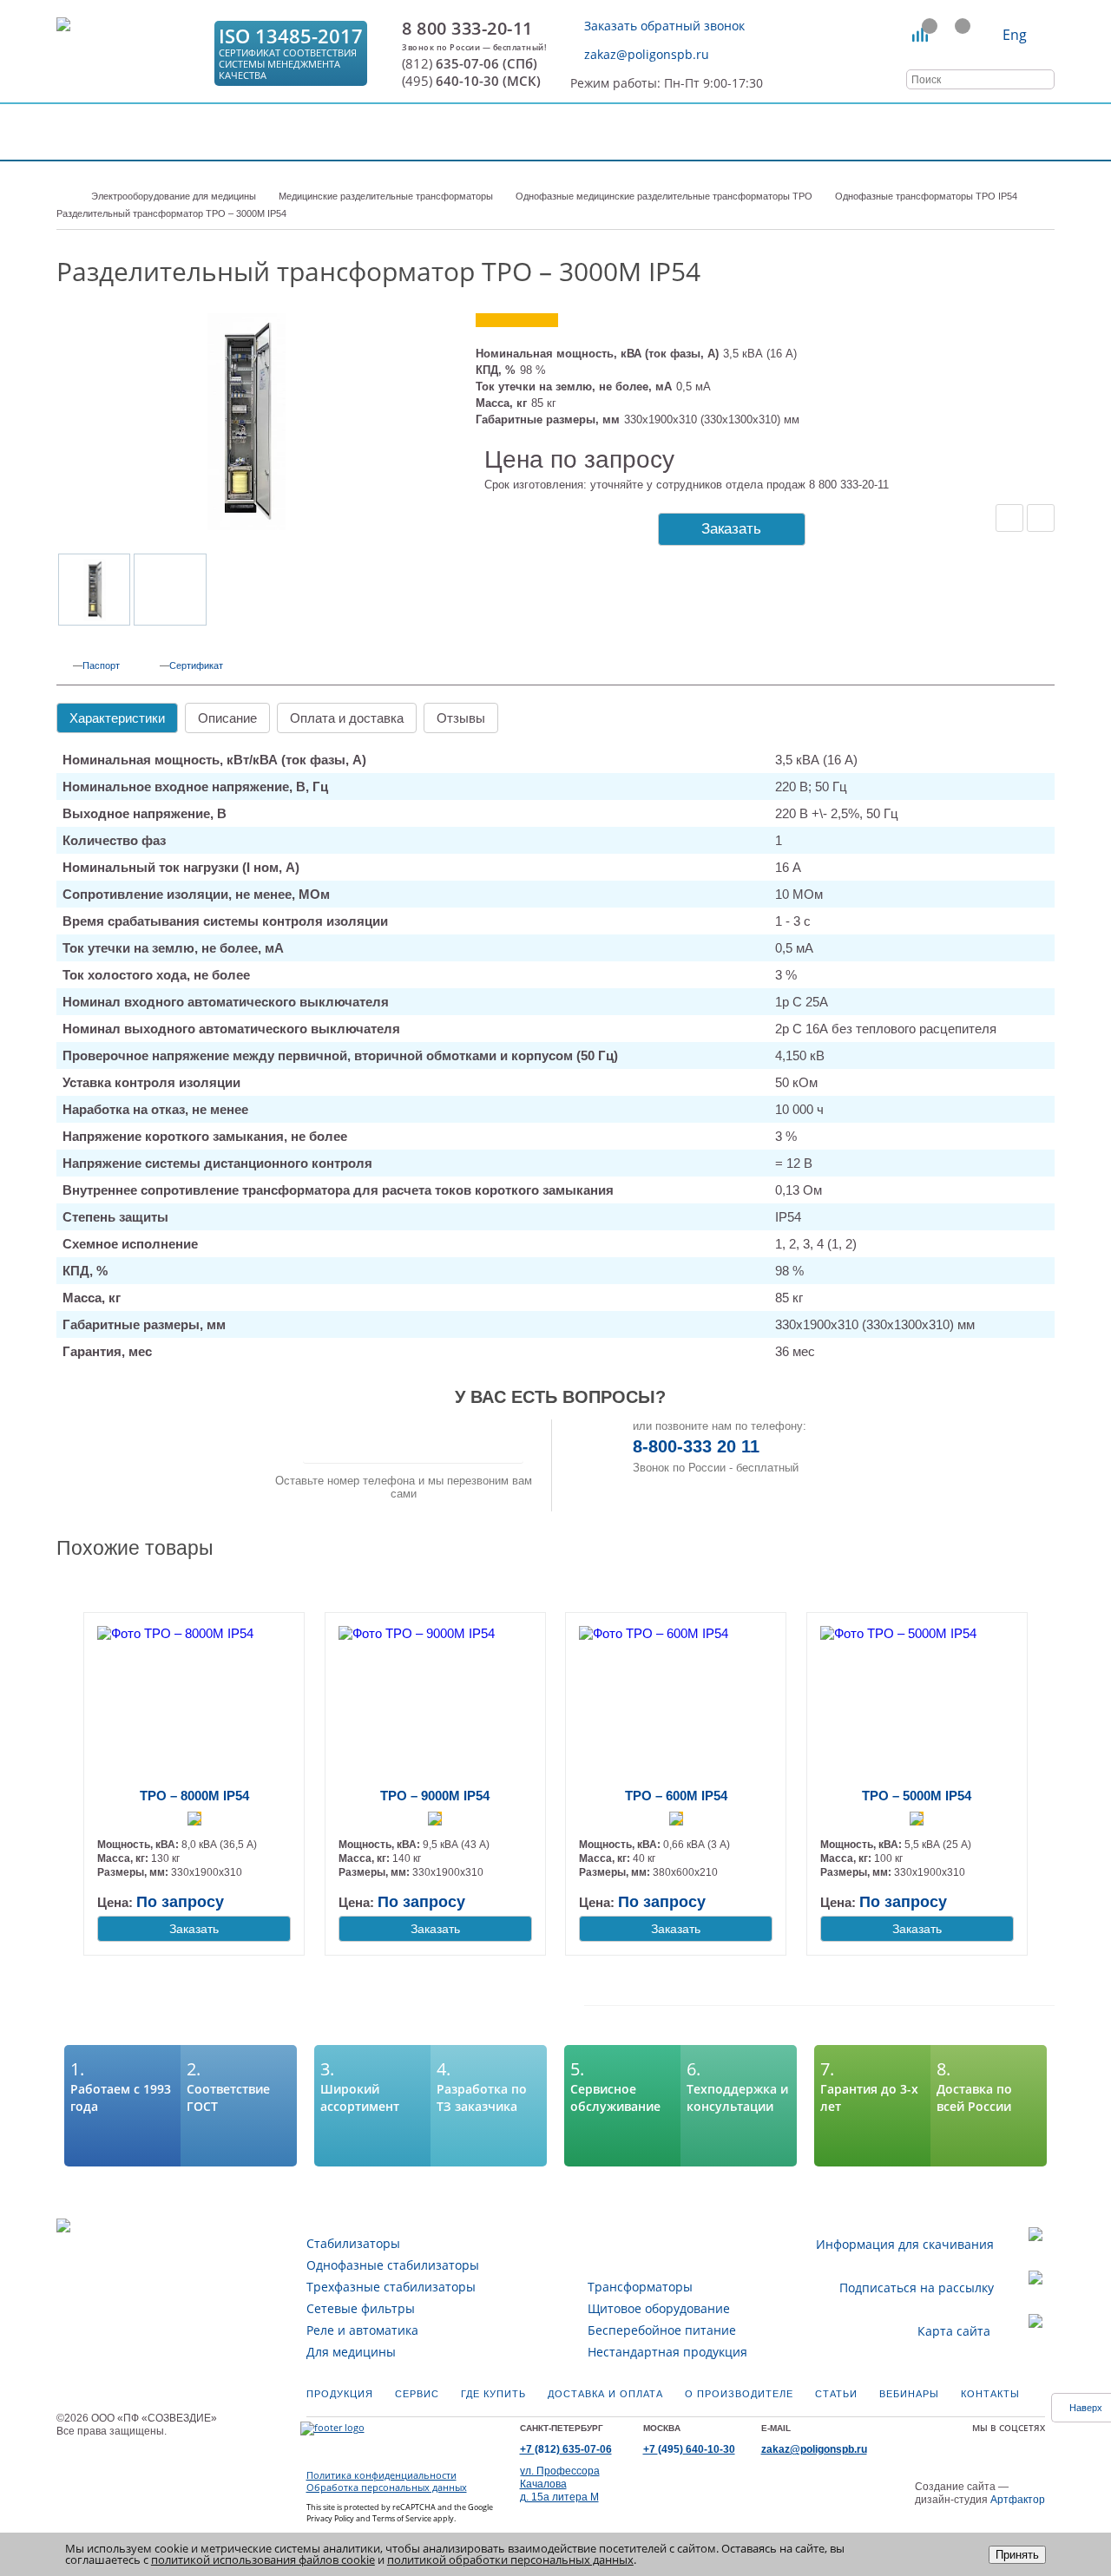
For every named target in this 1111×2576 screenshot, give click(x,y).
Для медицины (351, 2352)
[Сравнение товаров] (920, 35)
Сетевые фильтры (361, 2308)
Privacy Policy (330, 2518)
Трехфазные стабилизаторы (391, 2287)
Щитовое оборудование (659, 2308)
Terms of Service (402, 2518)
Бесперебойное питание (662, 2330)
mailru (965, 2445)
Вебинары (909, 2394)
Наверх (1086, 2408)
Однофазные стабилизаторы (393, 2265)
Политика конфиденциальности (381, 2475)
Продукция (340, 2394)
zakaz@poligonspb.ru (647, 54)
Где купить (493, 2394)
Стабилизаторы (353, 2243)
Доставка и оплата (605, 2394)
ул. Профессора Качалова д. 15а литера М (560, 2484)
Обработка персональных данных (387, 2488)
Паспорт (101, 665)
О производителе (739, 2394)
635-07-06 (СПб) (470, 64)
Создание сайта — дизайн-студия (980, 2493)
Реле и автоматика (362, 2330)
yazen (983, 2445)
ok (947, 2445)
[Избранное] (953, 35)
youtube (1002, 2445)
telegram (1038, 2445)
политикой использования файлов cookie (263, 2560)
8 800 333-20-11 (467, 29)
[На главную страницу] (130, 53)
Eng (1015, 35)
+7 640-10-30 (689, 2449)
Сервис (417, 2394)
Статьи (836, 2394)
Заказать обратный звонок (664, 26)
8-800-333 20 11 (696, 1446)
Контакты (990, 2394)
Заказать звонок (413, 1441)
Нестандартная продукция (667, 2352)
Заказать (731, 529)
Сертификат (196, 665)
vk (929, 2445)
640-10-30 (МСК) (471, 81)
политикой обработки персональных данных (510, 2560)
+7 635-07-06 (566, 2449)
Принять (1017, 2555)
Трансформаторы (640, 2287)
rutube (1020, 2445)
